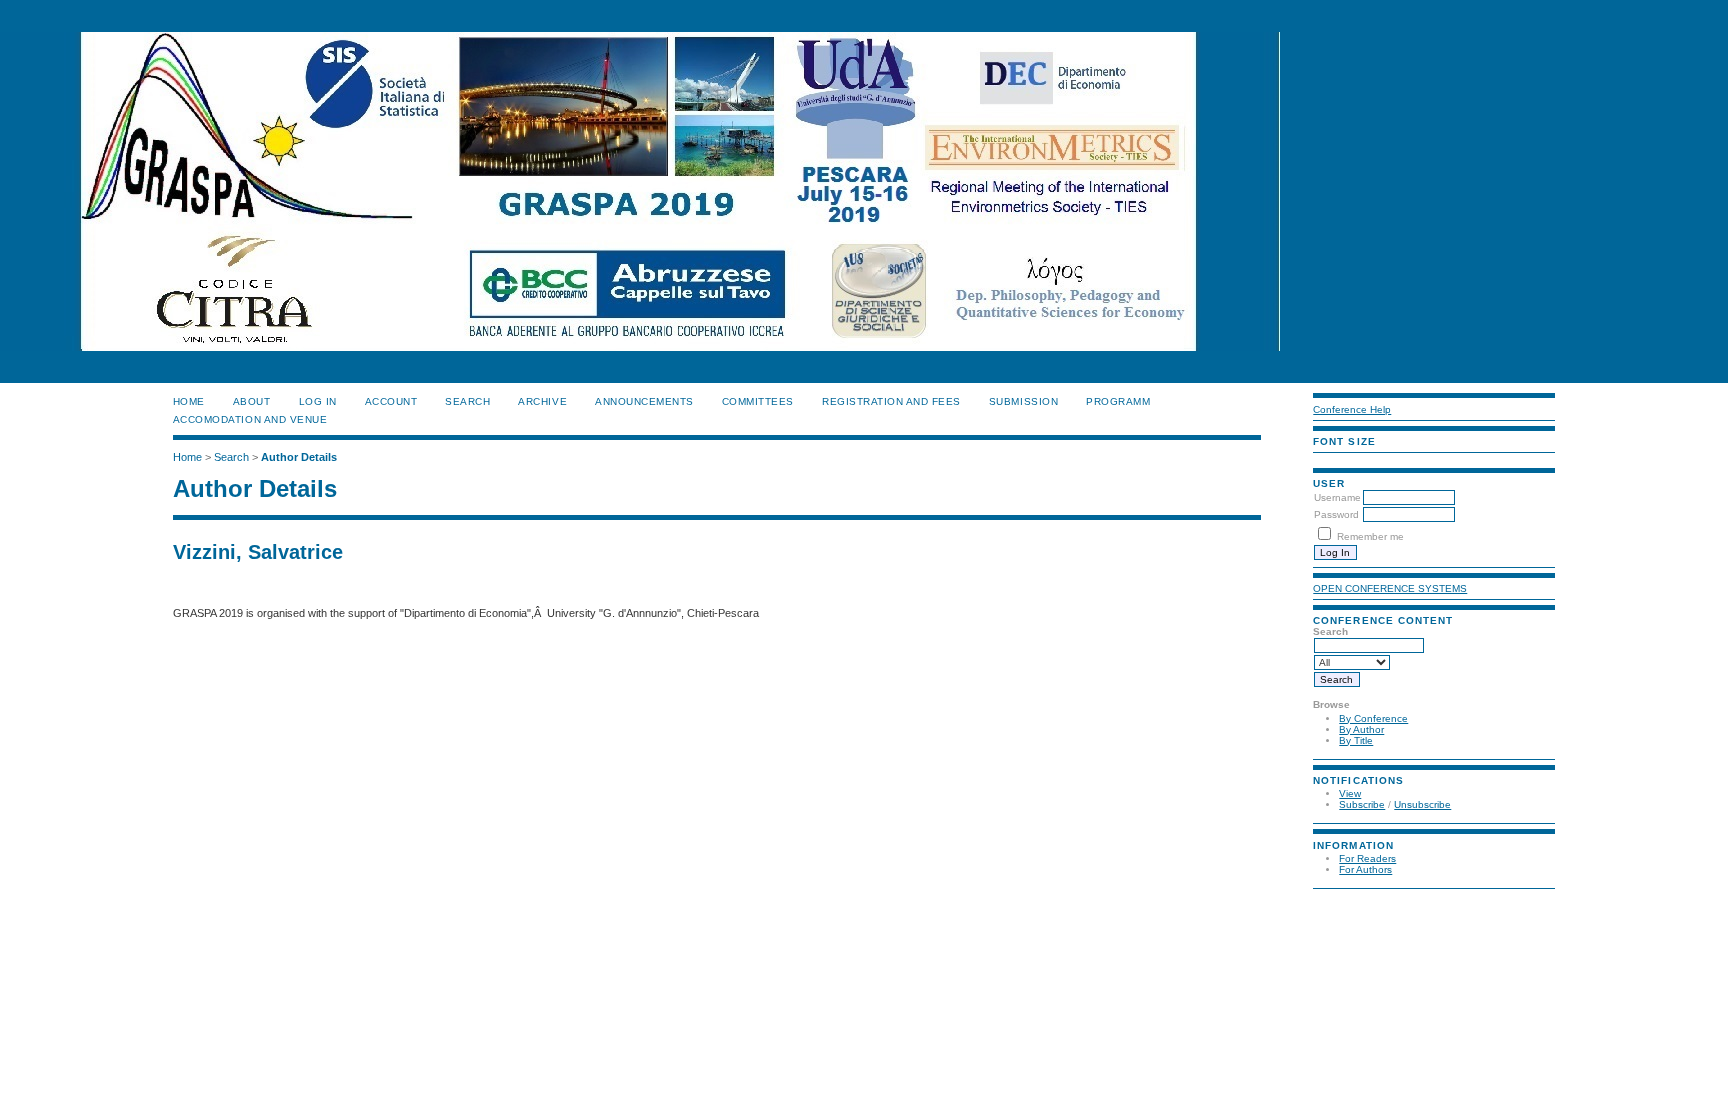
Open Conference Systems (1390, 588)
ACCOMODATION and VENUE (250, 419)
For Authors (1365, 869)
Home (189, 401)
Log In (318, 401)
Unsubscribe (1422, 804)
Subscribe (1362, 804)
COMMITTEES (758, 401)
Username (1337, 497)
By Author (1361, 729)
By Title (1356, 740)
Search (467, 401)
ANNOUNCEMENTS (644, 401)
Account (391, 401)
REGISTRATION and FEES (891, 401)
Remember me (1370, 536)
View (1350, 793)
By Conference (1373, 718)
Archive (542, 401)
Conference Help (1352, 409)
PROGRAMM (1118, 401)
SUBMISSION (1023, 401)
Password (1336, 514)
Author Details (299, 457)
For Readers (1367, 858)
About (252, 401)
